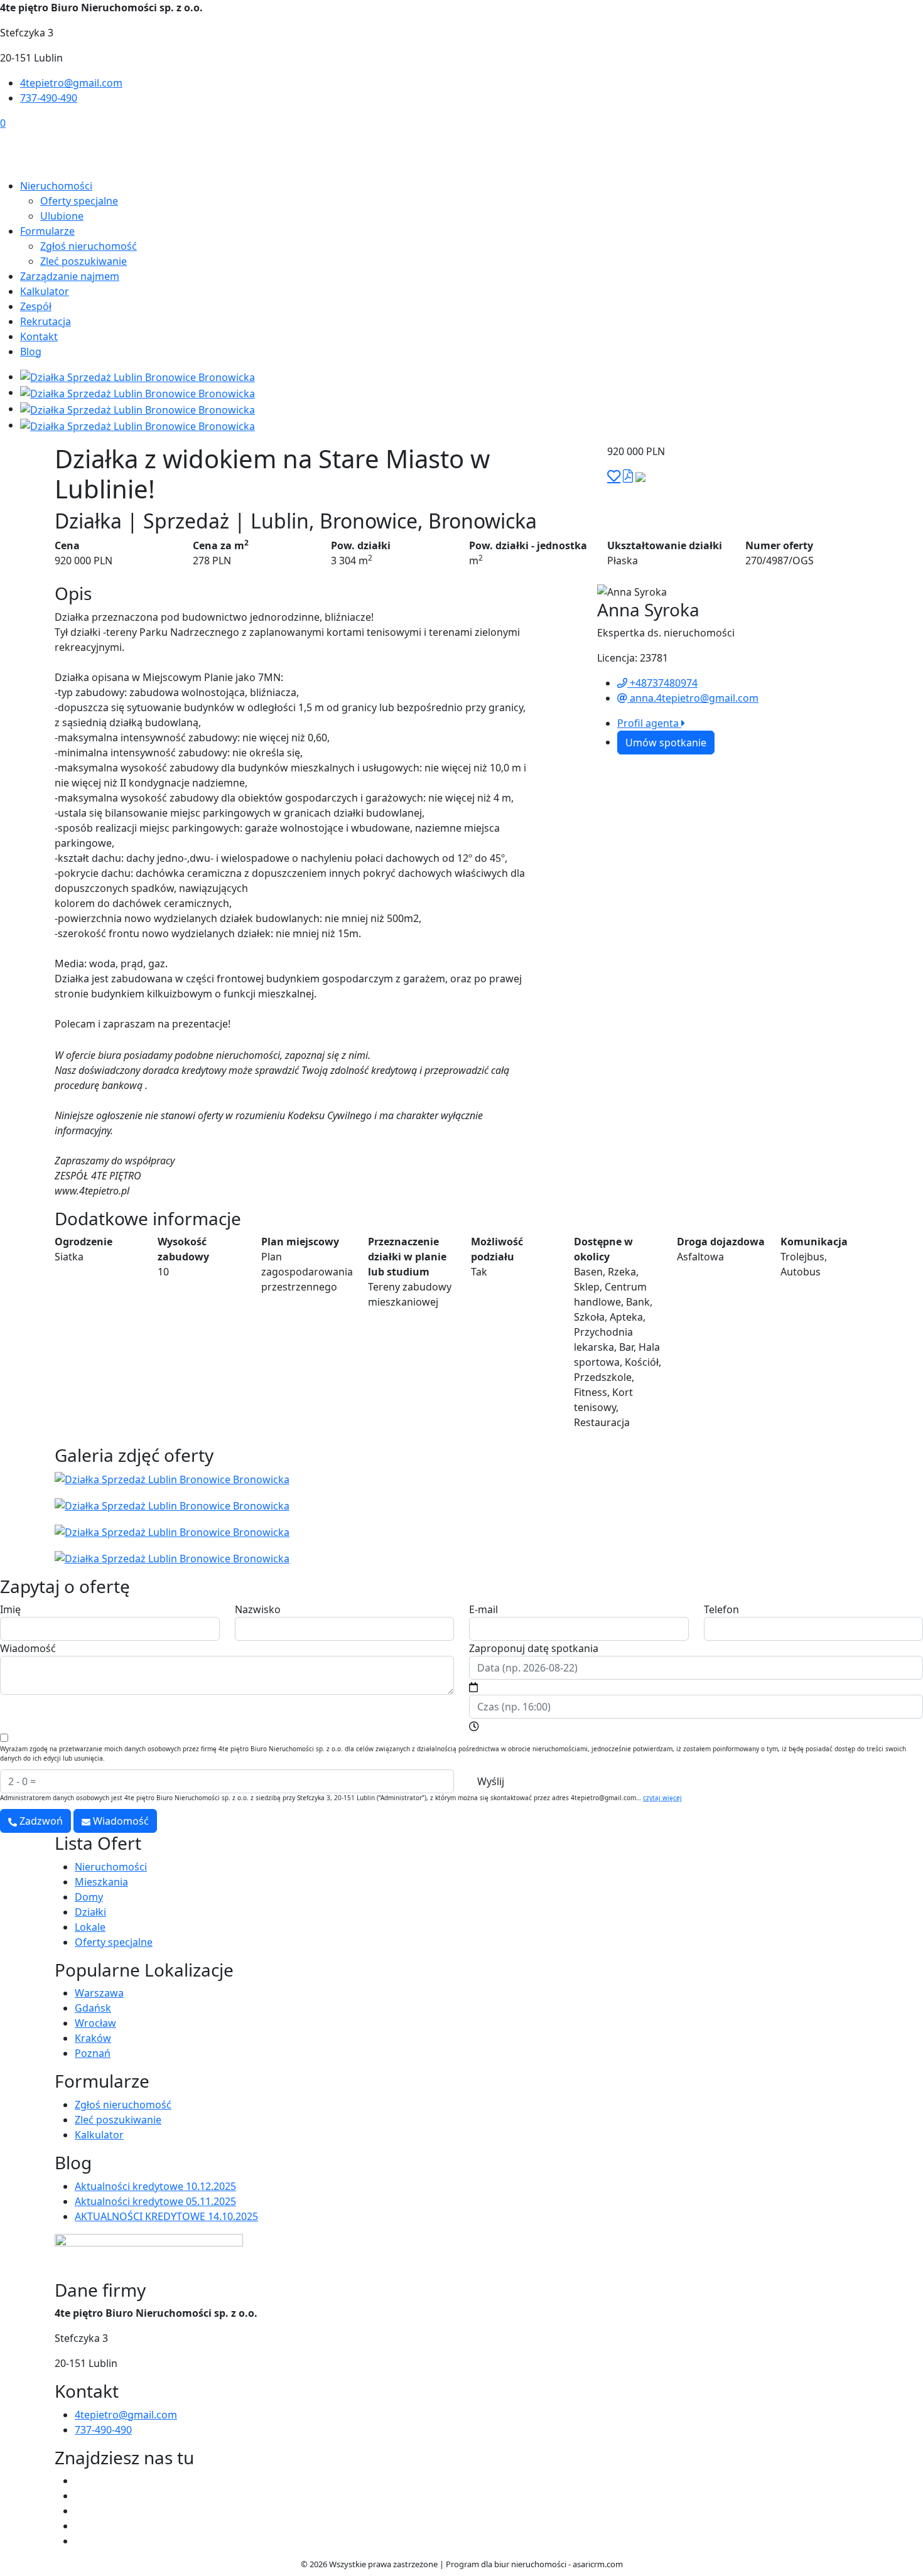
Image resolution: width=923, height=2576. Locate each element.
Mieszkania (101, 1882)
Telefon (721, 1609)
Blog (31, 352)
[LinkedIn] (80, 2526)
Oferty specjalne (79, 201)
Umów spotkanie (666, 743)
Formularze (47, 231)
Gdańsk (93, 2008)
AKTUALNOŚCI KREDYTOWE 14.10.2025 (166, 2216)
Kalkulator (45, 291)
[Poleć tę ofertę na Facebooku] (640, 476)
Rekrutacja (46, 321)
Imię (10, 1609)
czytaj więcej (662, 1798)
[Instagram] (80, 2511)
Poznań (93, 2053)
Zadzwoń (40, 1821)
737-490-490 (49, 98)
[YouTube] (80, 2496)
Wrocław (95, 2023)
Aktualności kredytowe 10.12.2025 (155, 2186)
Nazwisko (258, 1609)
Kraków (93, 2038)
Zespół (36, 306)
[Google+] (80, 2541)
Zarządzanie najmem (70, 276)
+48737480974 (662, 683)
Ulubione (62, 216)
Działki (90, 1912)
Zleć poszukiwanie (84, 261)
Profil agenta (649, 723)
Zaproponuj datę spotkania (534, 1648)
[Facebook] (80, 2481)
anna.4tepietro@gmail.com (693, 698)
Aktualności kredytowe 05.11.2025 (155, 2201)
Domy (89, 1897)
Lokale (90, 1927)
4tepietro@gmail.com (71, 83)
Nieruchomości (56, 186)
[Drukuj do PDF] (628, 476)
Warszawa (99, 1993)
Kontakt (39, 336)
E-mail (483, 1609)
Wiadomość (28, 1648)
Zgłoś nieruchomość (89, 246)
